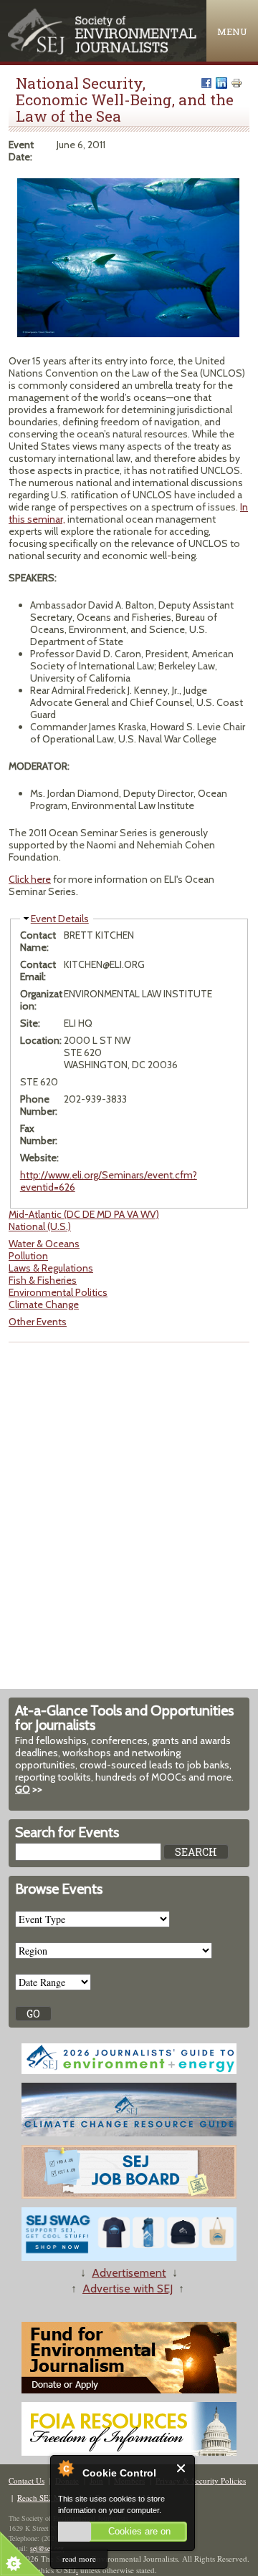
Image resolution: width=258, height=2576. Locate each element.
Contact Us (27, 2480)
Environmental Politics (58, 1292)
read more (79, 2558)
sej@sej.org (47, 2548)
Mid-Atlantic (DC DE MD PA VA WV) (84, 1214)
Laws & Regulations (51, 1268)
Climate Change (44, 1304)
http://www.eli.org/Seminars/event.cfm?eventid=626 (109, 1181)
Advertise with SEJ (128, 2289)
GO (23, 1789)
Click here (30, 879)
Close (182, 2468)
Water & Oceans (44, 1244)
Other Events (38, 1322)
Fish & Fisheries (43, 1280)
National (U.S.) (40, 1226)
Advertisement (129, 2273)
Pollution (28, 1256)
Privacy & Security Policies (201, 2480)
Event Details (60, 919)
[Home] (103, 51)
